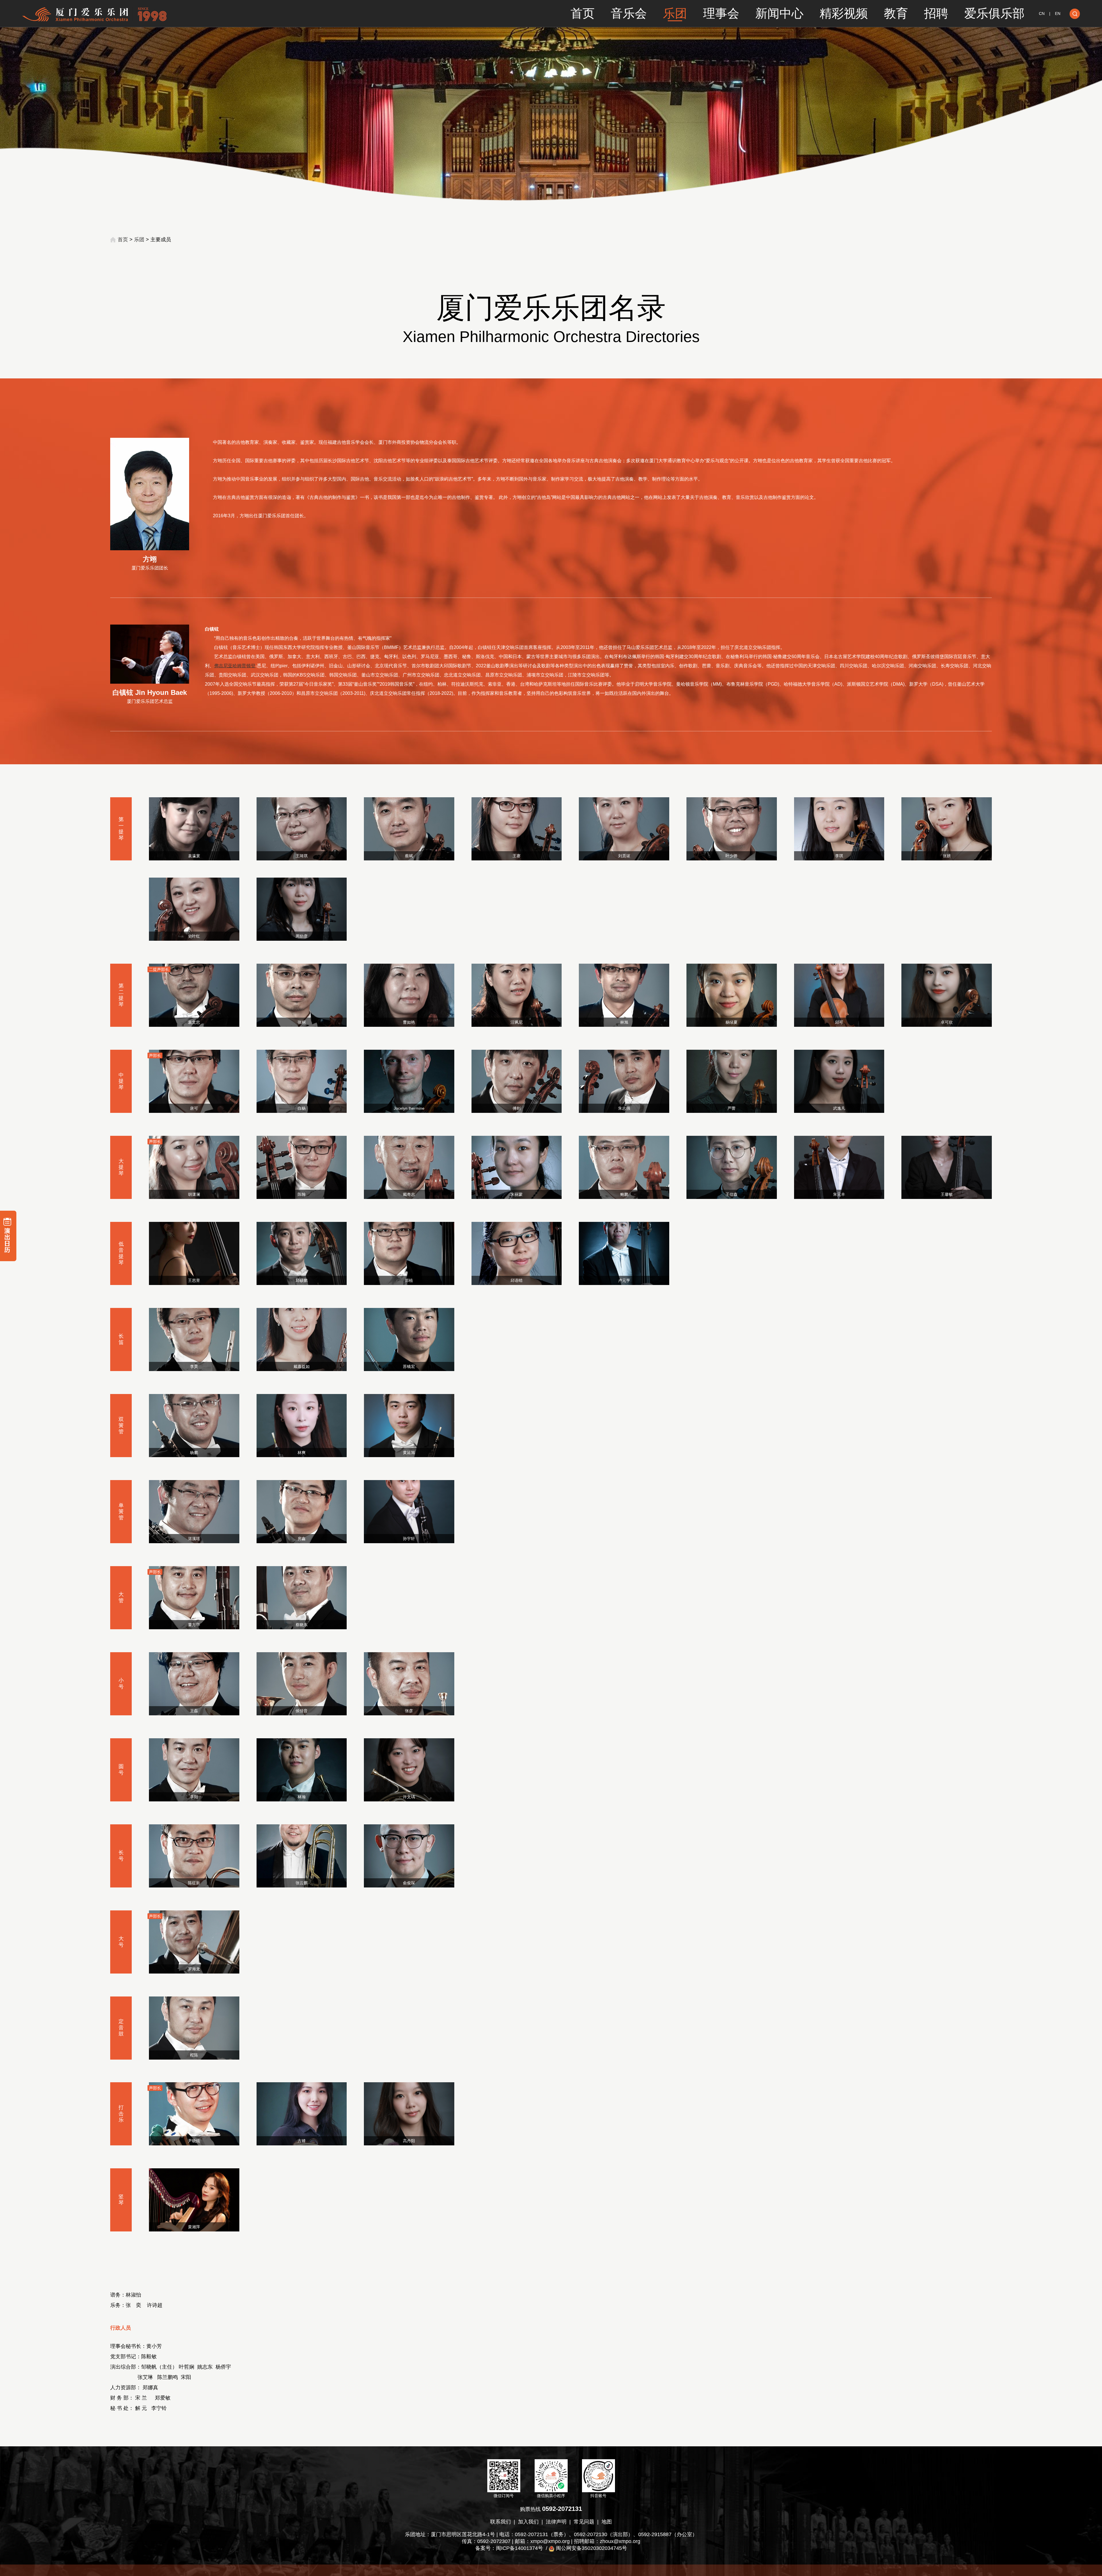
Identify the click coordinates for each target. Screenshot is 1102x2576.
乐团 (675, 13)
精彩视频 (844, 13)
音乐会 (629, 13)
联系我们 (500, 2522)
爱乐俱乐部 (994, 13)
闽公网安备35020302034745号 (591, 2548)
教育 (896, 13)
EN (1058, 13)
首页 (583, 13)
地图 (607, 2522)
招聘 (936, 13)
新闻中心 (779, 13)
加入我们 (528, 2522)
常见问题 (584, 2522)
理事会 (721, 13)
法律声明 (556, 2522)
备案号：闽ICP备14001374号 (509, 2548)
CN (1042, 13)
